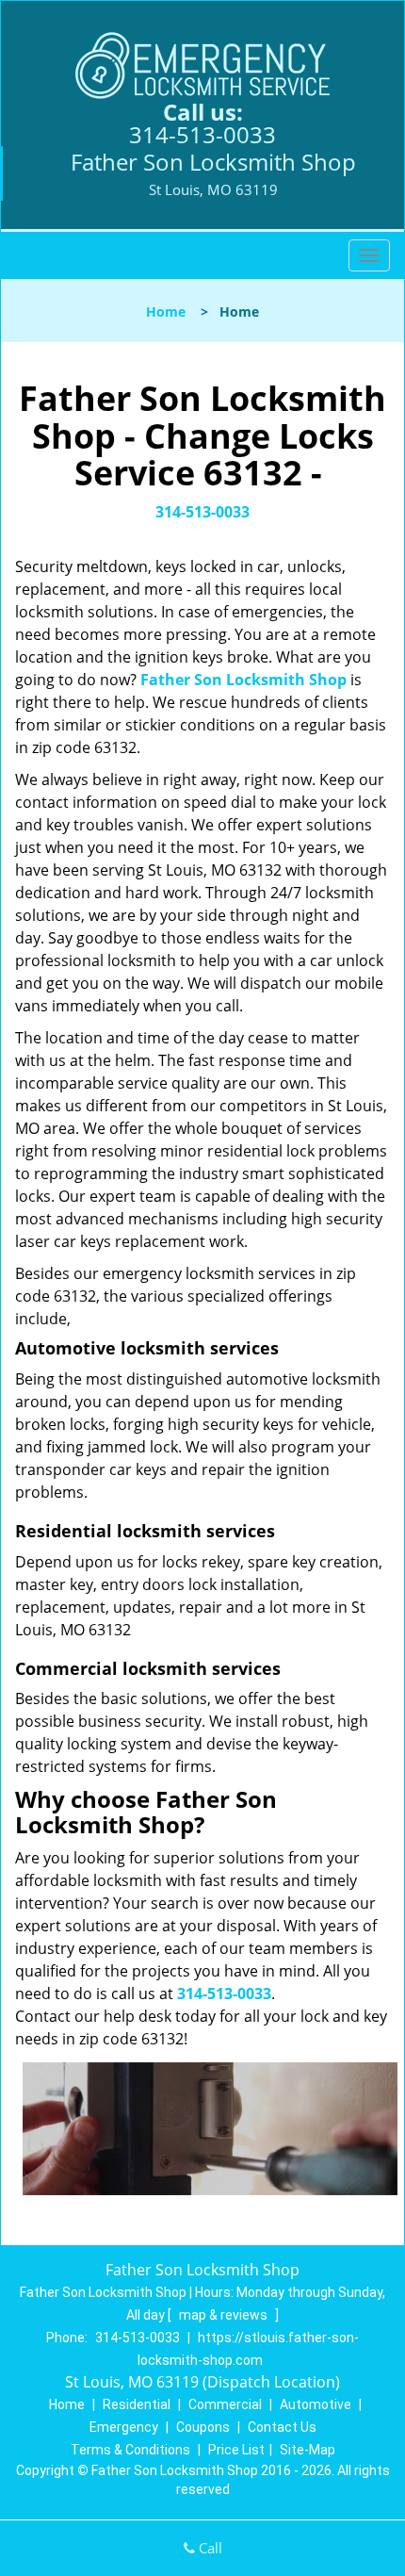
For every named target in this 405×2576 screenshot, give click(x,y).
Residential (137, 2404)
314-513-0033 (202, 134)
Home (166, 312)
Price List (236, 2450)
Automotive (316, 2404)
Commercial (225, 2404)
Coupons (203, 2427)
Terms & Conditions (130, 2450)
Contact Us (282, 2427)
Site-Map (308, 2450)
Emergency (124, 2427)
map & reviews (225, 2315)
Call (209, 2548)
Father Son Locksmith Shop (243, 680)
